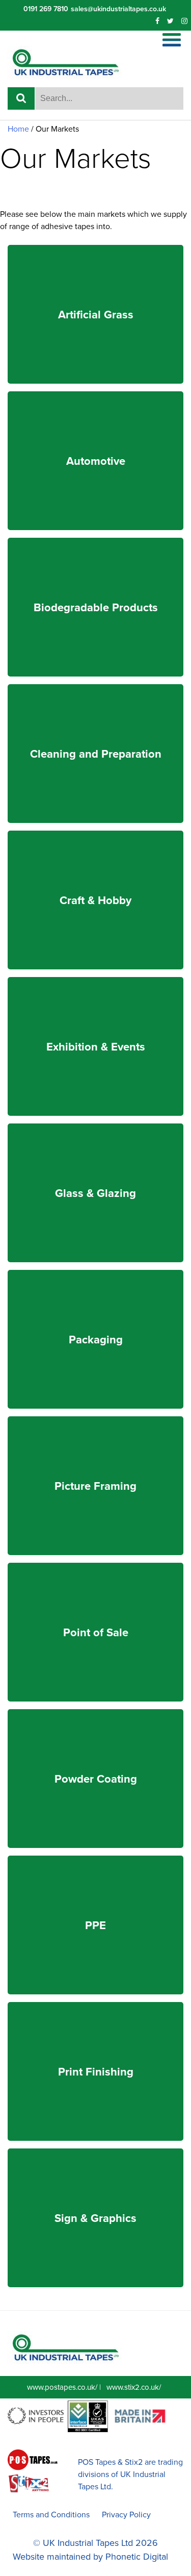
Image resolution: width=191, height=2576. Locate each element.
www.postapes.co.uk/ (62, 2387)
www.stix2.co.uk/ (134, 2387)
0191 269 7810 (46, 9)
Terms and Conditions (51, 2515)
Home (18, 129)
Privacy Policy (126, 2515)
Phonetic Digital (137, 2557)
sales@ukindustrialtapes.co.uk (118, 9)
